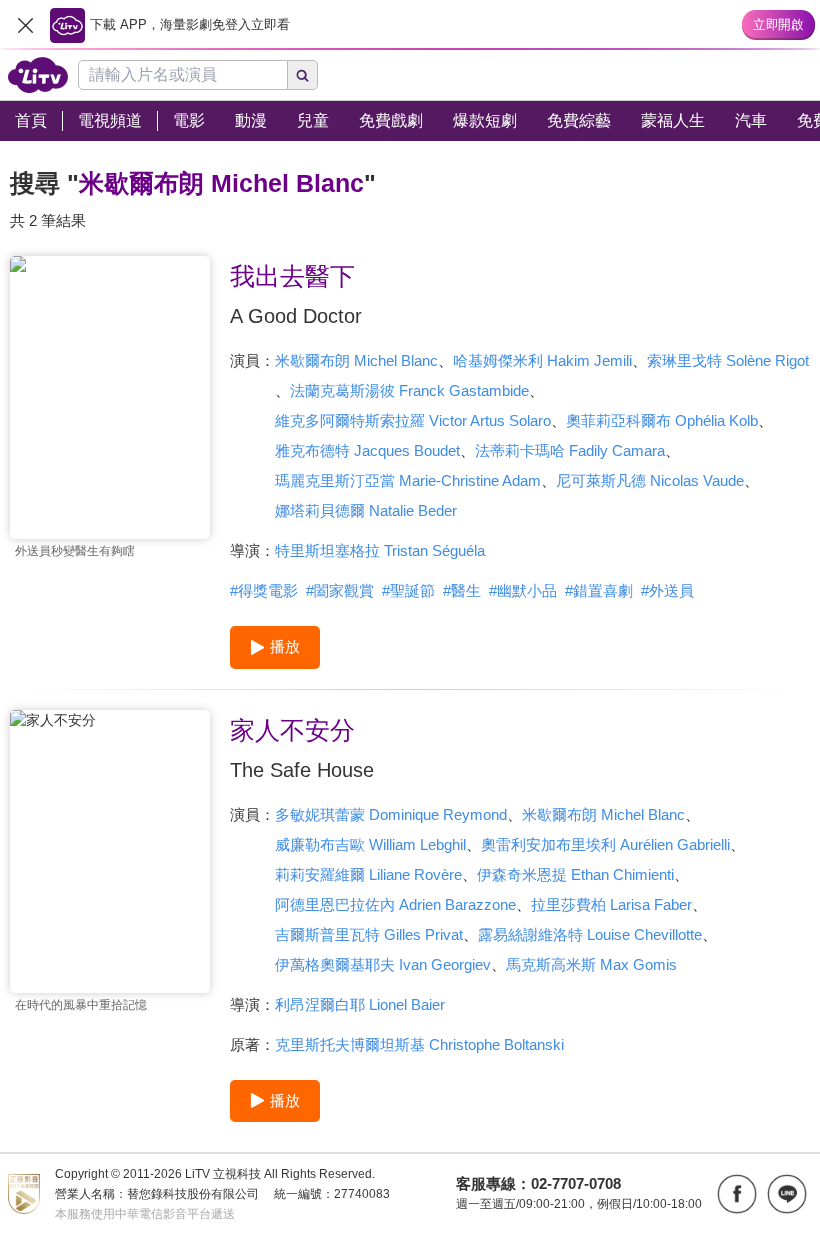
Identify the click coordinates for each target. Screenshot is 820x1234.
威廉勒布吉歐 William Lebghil (370, 844)
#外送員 (667, 590)
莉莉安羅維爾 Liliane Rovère (368, 874)
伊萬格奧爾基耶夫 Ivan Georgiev (383, 964)
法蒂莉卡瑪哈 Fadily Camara (570, 450)
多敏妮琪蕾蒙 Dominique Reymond (391, 814)
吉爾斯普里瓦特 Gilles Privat (369, 934)
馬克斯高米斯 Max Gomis (591, 964)
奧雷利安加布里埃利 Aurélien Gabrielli (605, 844)
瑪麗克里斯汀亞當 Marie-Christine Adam (408, 480)
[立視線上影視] (38, 75)
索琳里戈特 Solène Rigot (728, 360)
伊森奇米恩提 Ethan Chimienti (575, 874)
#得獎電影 (264, 590)
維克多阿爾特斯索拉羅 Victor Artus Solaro (413, 420)
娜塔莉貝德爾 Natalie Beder (366, 510)
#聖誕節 (408, 590)
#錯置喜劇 (599, 590)
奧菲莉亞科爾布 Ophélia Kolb (662, 420)
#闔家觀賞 (340, 590)
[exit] (25, 25)
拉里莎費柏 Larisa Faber (611, 904)
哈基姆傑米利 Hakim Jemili (542, 360)
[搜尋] (303, 75)
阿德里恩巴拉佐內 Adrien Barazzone (395, 904)
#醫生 (462, 590)
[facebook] (737, 1194)
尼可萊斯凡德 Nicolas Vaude (650, 480)
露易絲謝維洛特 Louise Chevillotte (590, 934)
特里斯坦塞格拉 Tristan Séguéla (380, 550)
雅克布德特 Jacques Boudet (367, 450)
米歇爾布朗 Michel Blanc (356, 360)
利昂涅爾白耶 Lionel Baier (360, 1004)
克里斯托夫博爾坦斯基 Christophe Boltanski (419, 1044)
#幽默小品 (523, 590)
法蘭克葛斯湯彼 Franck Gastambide (409, 390)
